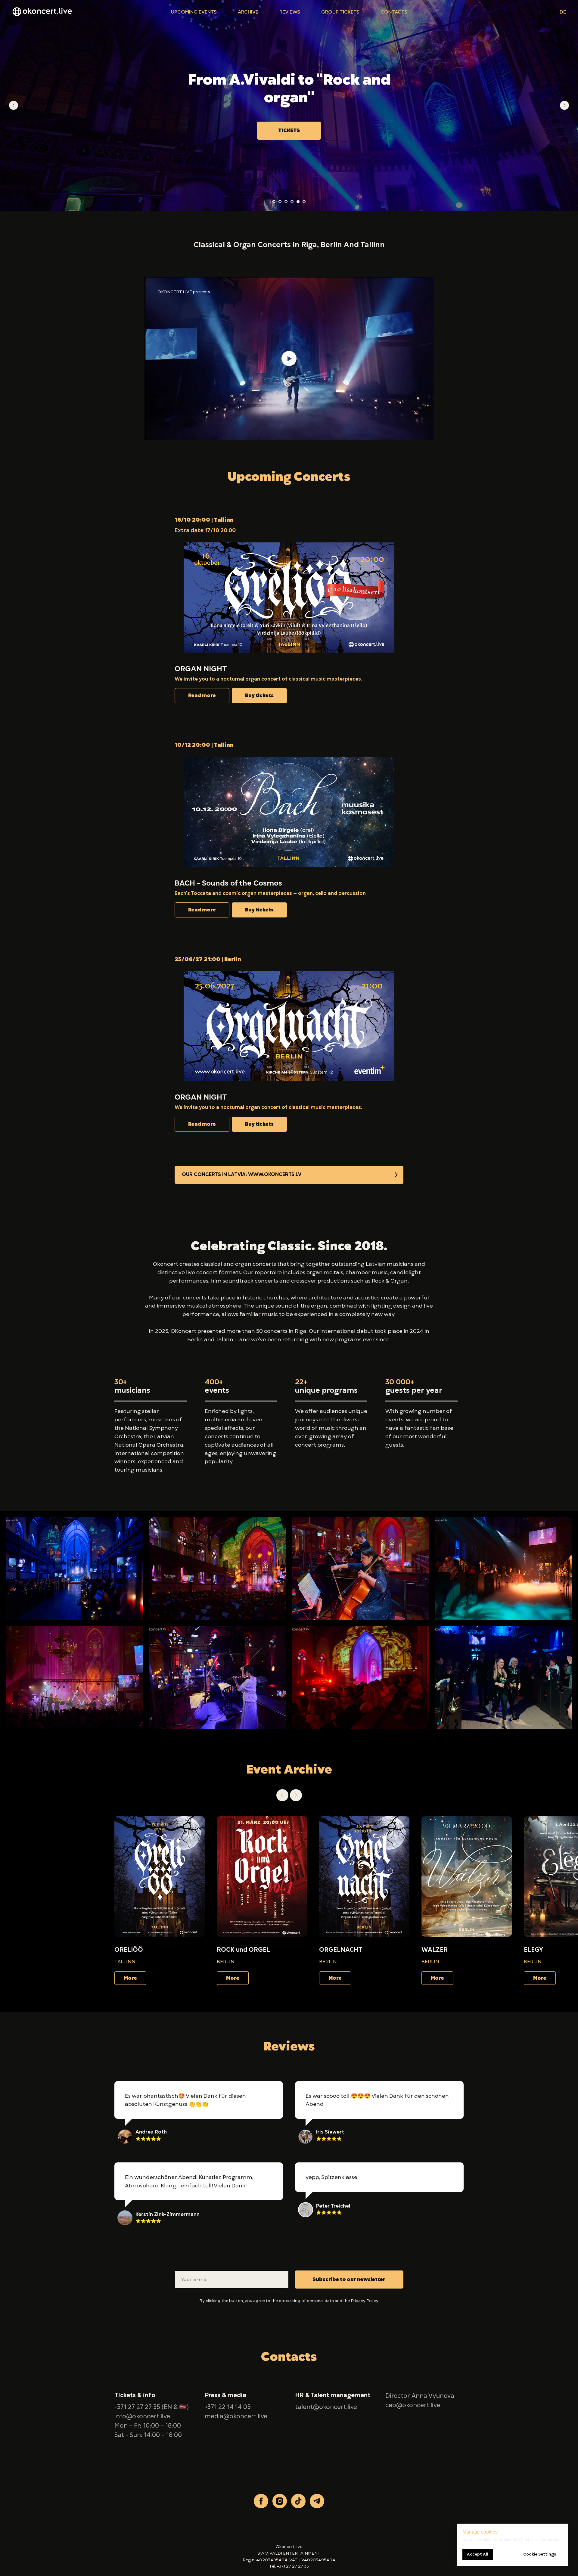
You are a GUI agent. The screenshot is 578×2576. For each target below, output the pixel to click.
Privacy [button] (358, 2301)
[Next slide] (564, 105)
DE (563, 12)
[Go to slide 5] (298, 202)
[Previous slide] (14, 105)
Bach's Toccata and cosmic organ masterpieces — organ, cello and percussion (270, 893)
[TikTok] (298, 2501)
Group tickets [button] (340, 12)
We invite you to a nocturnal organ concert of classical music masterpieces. (268, 679)
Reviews (290, 12)
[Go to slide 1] (274, 202)
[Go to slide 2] (280, 202)
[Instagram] (280, 2501)
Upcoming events (194, 12)
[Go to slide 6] (304, 202)
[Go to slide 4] (292, 202)
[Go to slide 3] (286, 202)
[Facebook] (261, 2501)
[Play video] (289, 358)
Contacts (394, 12)
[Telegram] (317, 2501)
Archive (248, 12)
